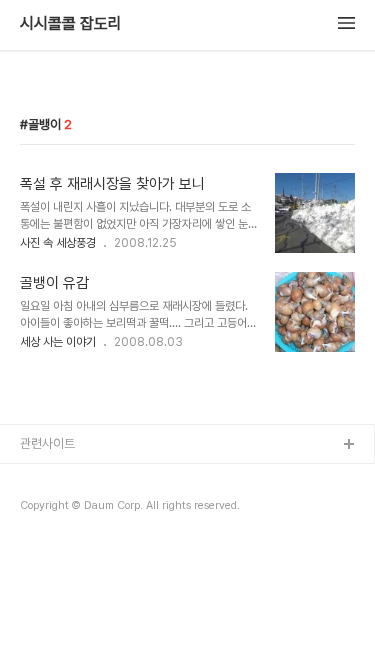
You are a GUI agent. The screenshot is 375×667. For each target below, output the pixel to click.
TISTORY (48, 477)
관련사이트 (47, 443)
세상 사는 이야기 (58, 342)
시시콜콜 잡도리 (71, 24)
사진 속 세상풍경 (58, 243)
